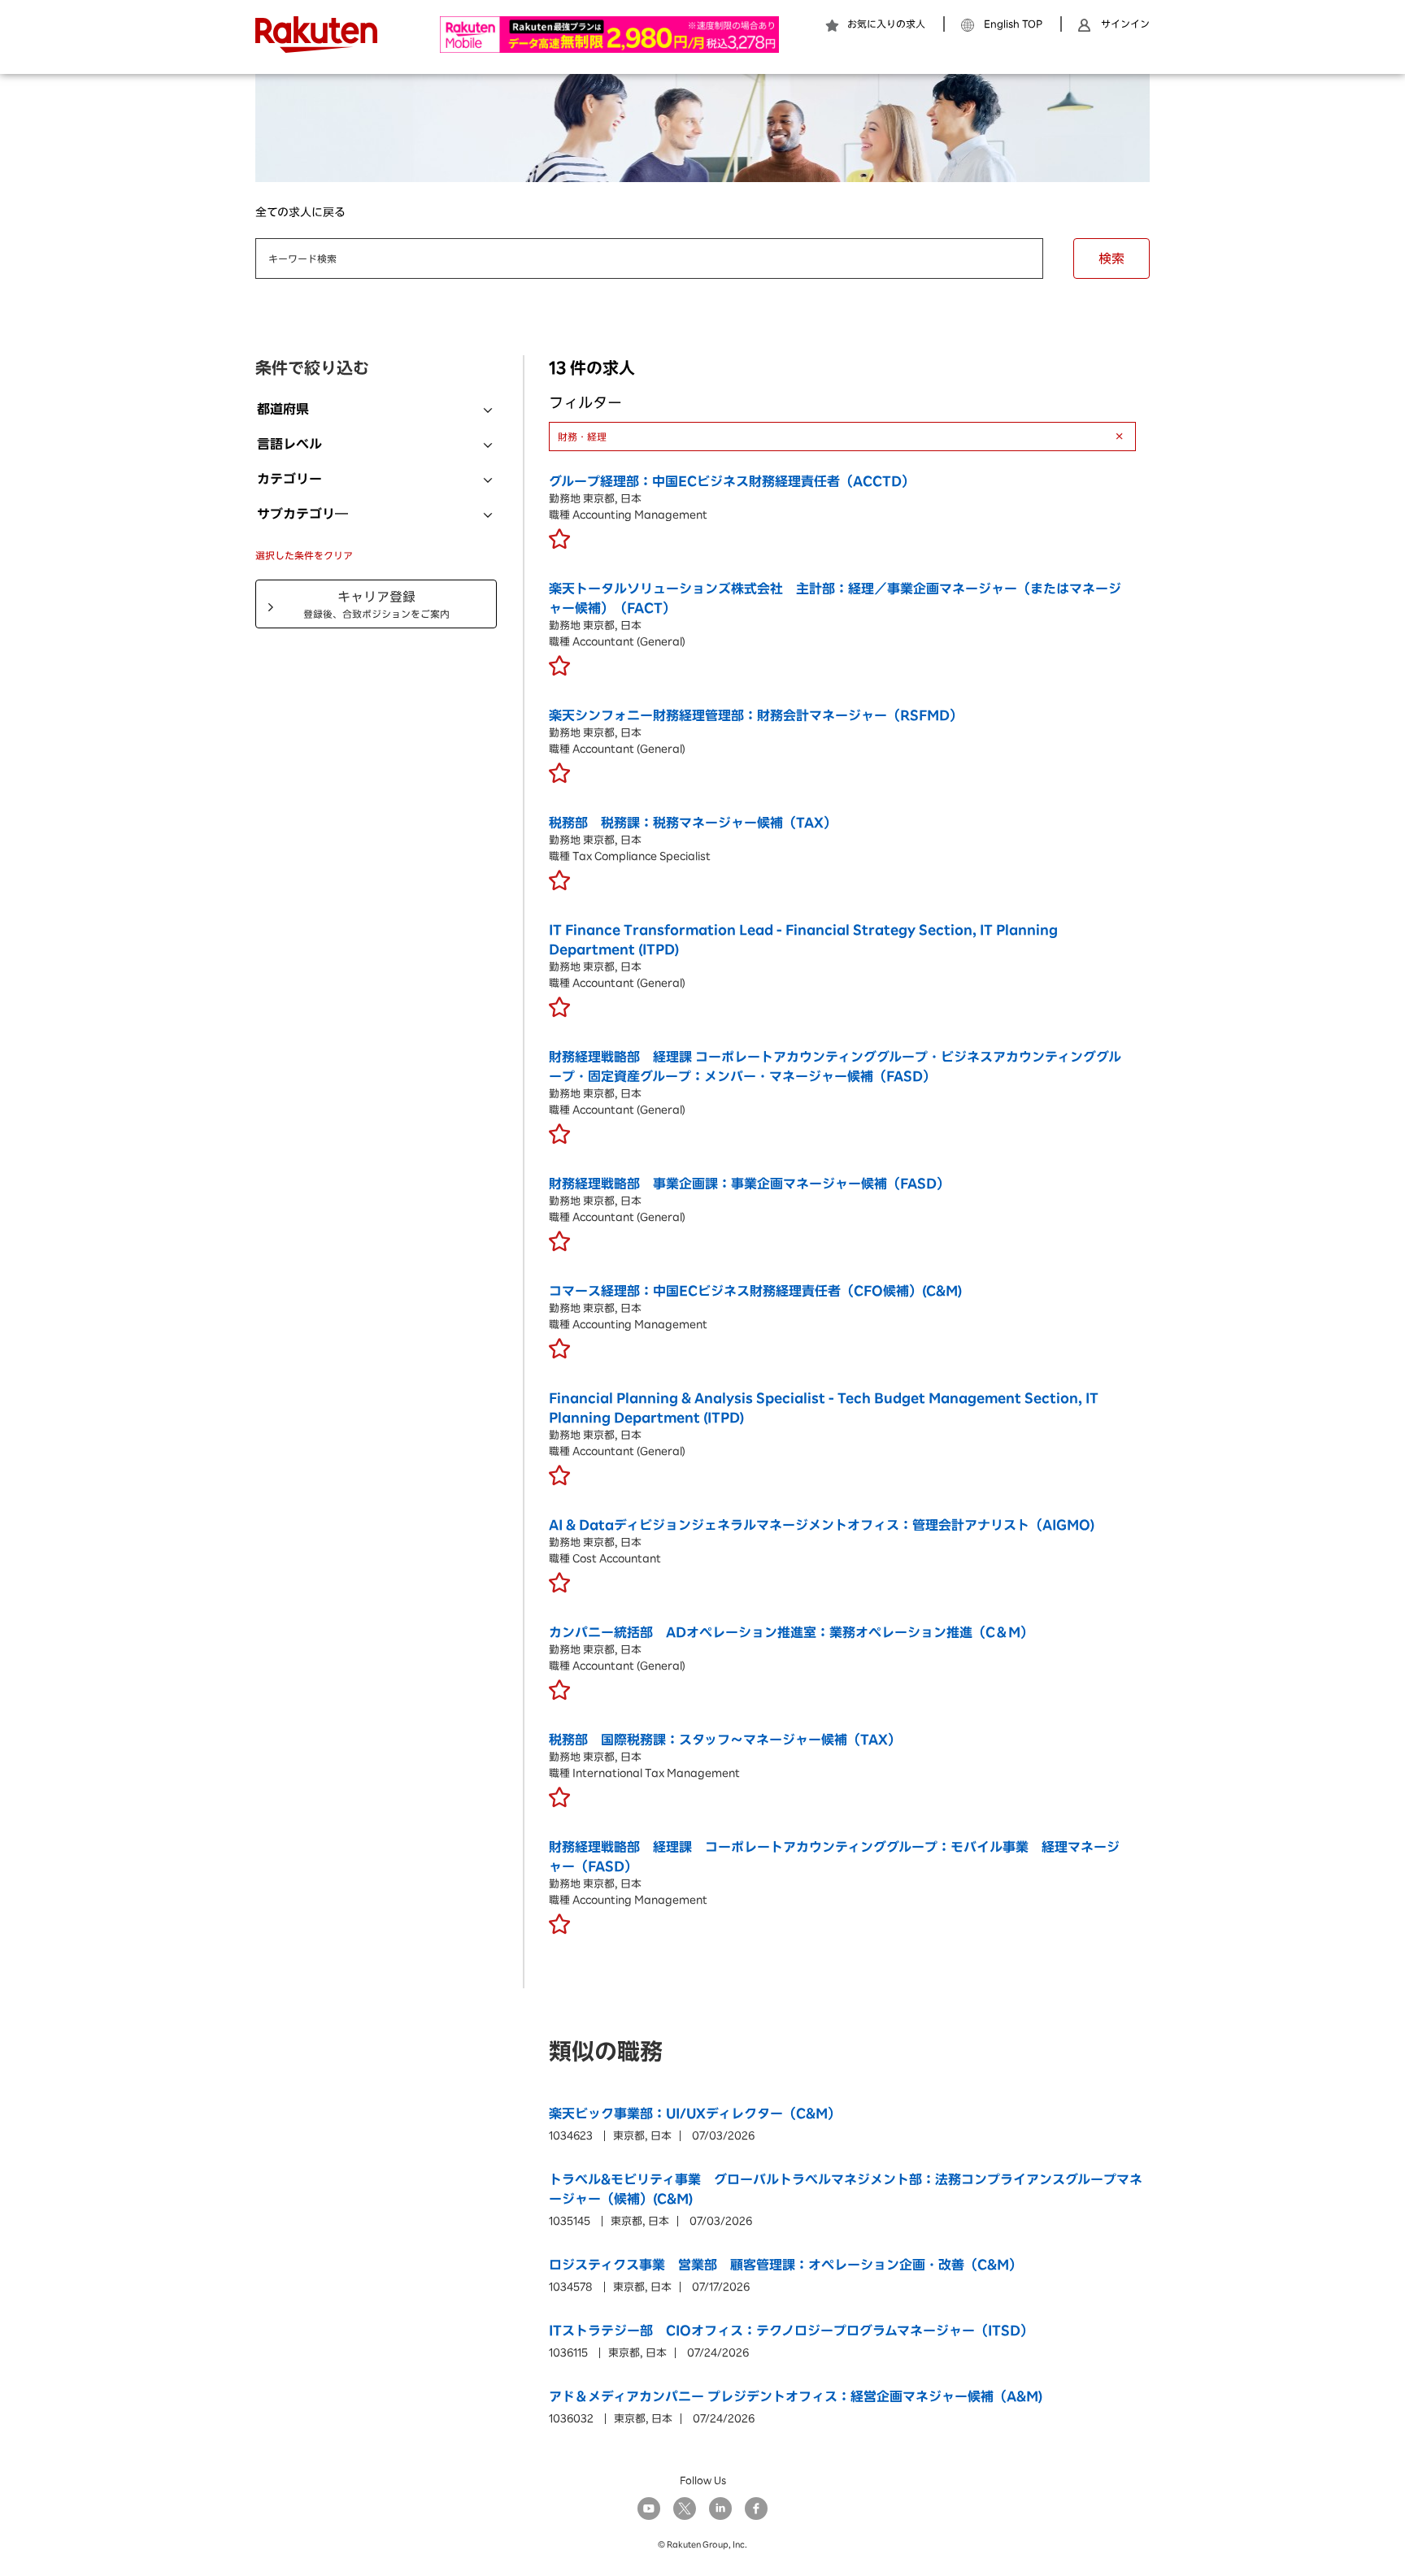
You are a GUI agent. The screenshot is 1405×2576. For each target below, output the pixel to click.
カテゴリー (289, 479)
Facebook (756, 2509)
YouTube (649, 2509)
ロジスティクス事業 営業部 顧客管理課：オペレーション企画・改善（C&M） (785, 2265)
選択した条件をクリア (304, 555)
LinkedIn (720, 2509)
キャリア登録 (376, 604)
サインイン (1125, 24)
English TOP (1013, 24)
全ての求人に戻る (300, 212)
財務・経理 (582, 437)
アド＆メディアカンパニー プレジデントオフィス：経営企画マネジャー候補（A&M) (796, 2396)
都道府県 (283, 409)
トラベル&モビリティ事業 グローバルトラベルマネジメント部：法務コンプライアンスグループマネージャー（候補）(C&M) (846, 2189)
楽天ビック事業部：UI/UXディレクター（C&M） (695, 2113)
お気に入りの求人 (886, 24)
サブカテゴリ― (302, 514)
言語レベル (289, 444)
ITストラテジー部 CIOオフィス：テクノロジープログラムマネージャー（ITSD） (791, 2331)
